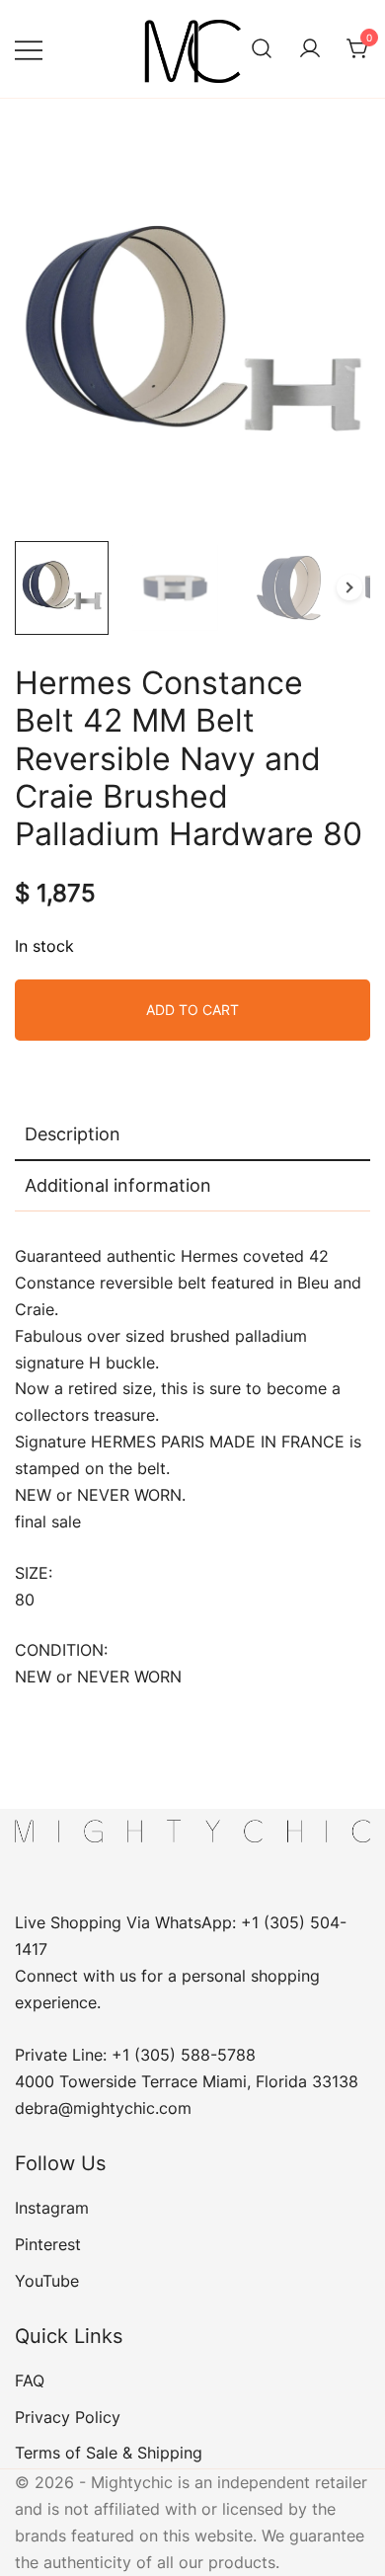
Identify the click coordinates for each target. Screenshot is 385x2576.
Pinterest (48, 2244)
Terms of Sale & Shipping (109, 2453)
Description (73, 1134)
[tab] (192, 1135)
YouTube (47, 2281)
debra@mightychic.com (103, 2108)
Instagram (52, 2208)
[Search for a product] (262, 49)
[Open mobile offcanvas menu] (29, 49)
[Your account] (310, 49)
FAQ (30, 2381)
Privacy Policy (68, 2417)
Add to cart (192, 1010)
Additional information (118, 1185)
